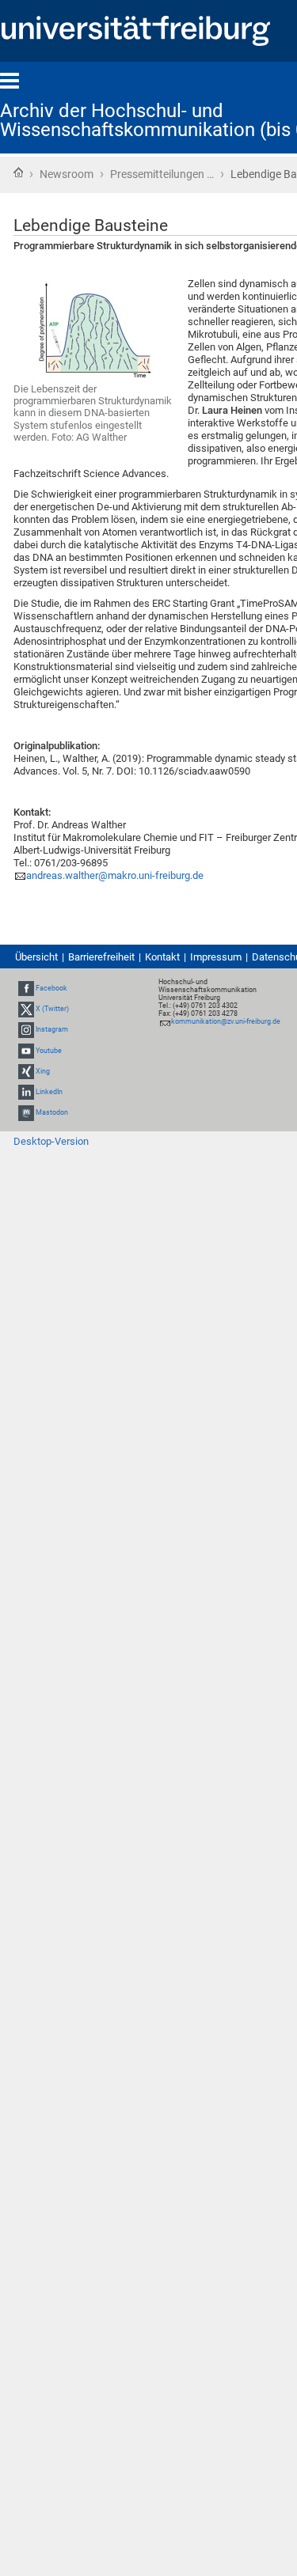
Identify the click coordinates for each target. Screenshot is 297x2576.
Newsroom (67, 174)
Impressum (216, 957)
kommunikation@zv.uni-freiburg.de (226, 1021)
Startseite (18, 172)
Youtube (49, 1051)
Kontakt (162, 957)
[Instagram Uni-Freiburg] (26, 1029)
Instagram (52, 1029)
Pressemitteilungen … (162, 174)
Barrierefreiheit (101, 957)
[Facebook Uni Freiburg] (26, 988)
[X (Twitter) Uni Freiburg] (26, 1009)
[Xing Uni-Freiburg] (26, 1071)
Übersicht (36, 957)
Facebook (51, 988)
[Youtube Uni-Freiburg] (26, 1051)
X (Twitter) (52, 1009)
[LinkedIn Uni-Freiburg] (26, 1092)
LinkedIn (49, 1092)
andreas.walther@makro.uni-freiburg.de (115, 875)
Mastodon (52, 1112)
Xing (43, 1071)
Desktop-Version (51, 1141)
